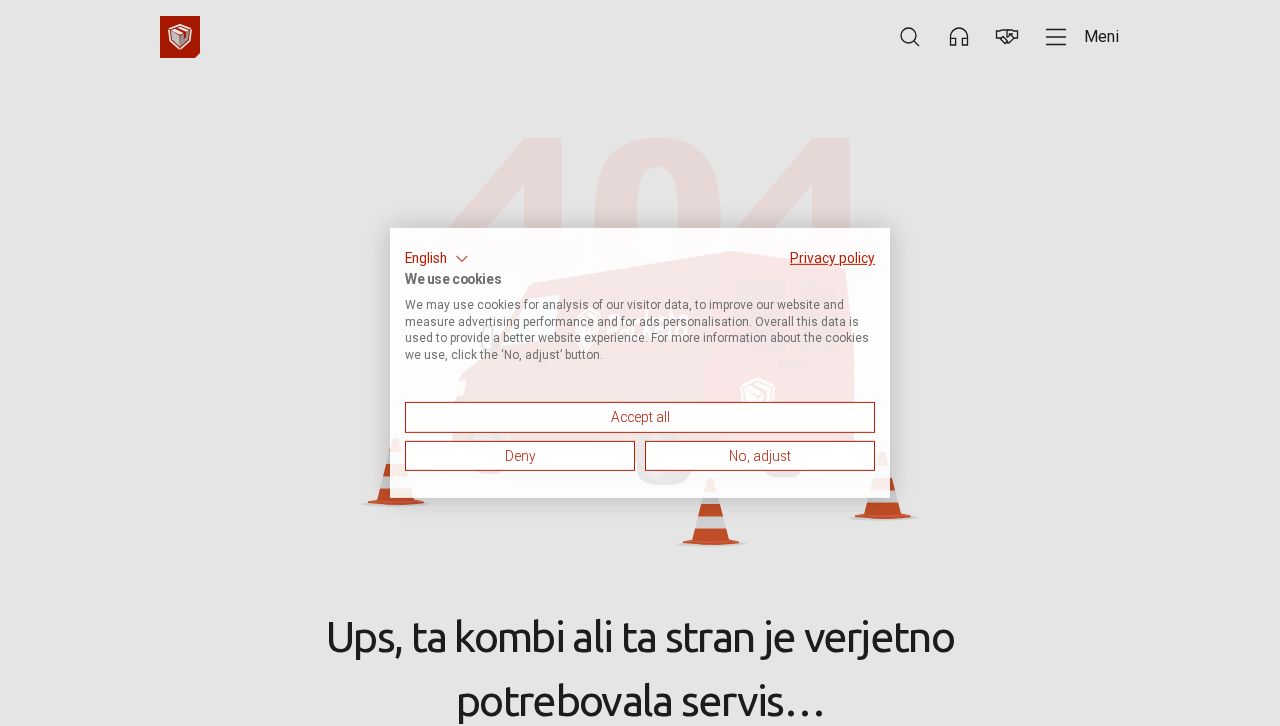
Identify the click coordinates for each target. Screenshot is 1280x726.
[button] (437, 259)
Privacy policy (832, 258)
